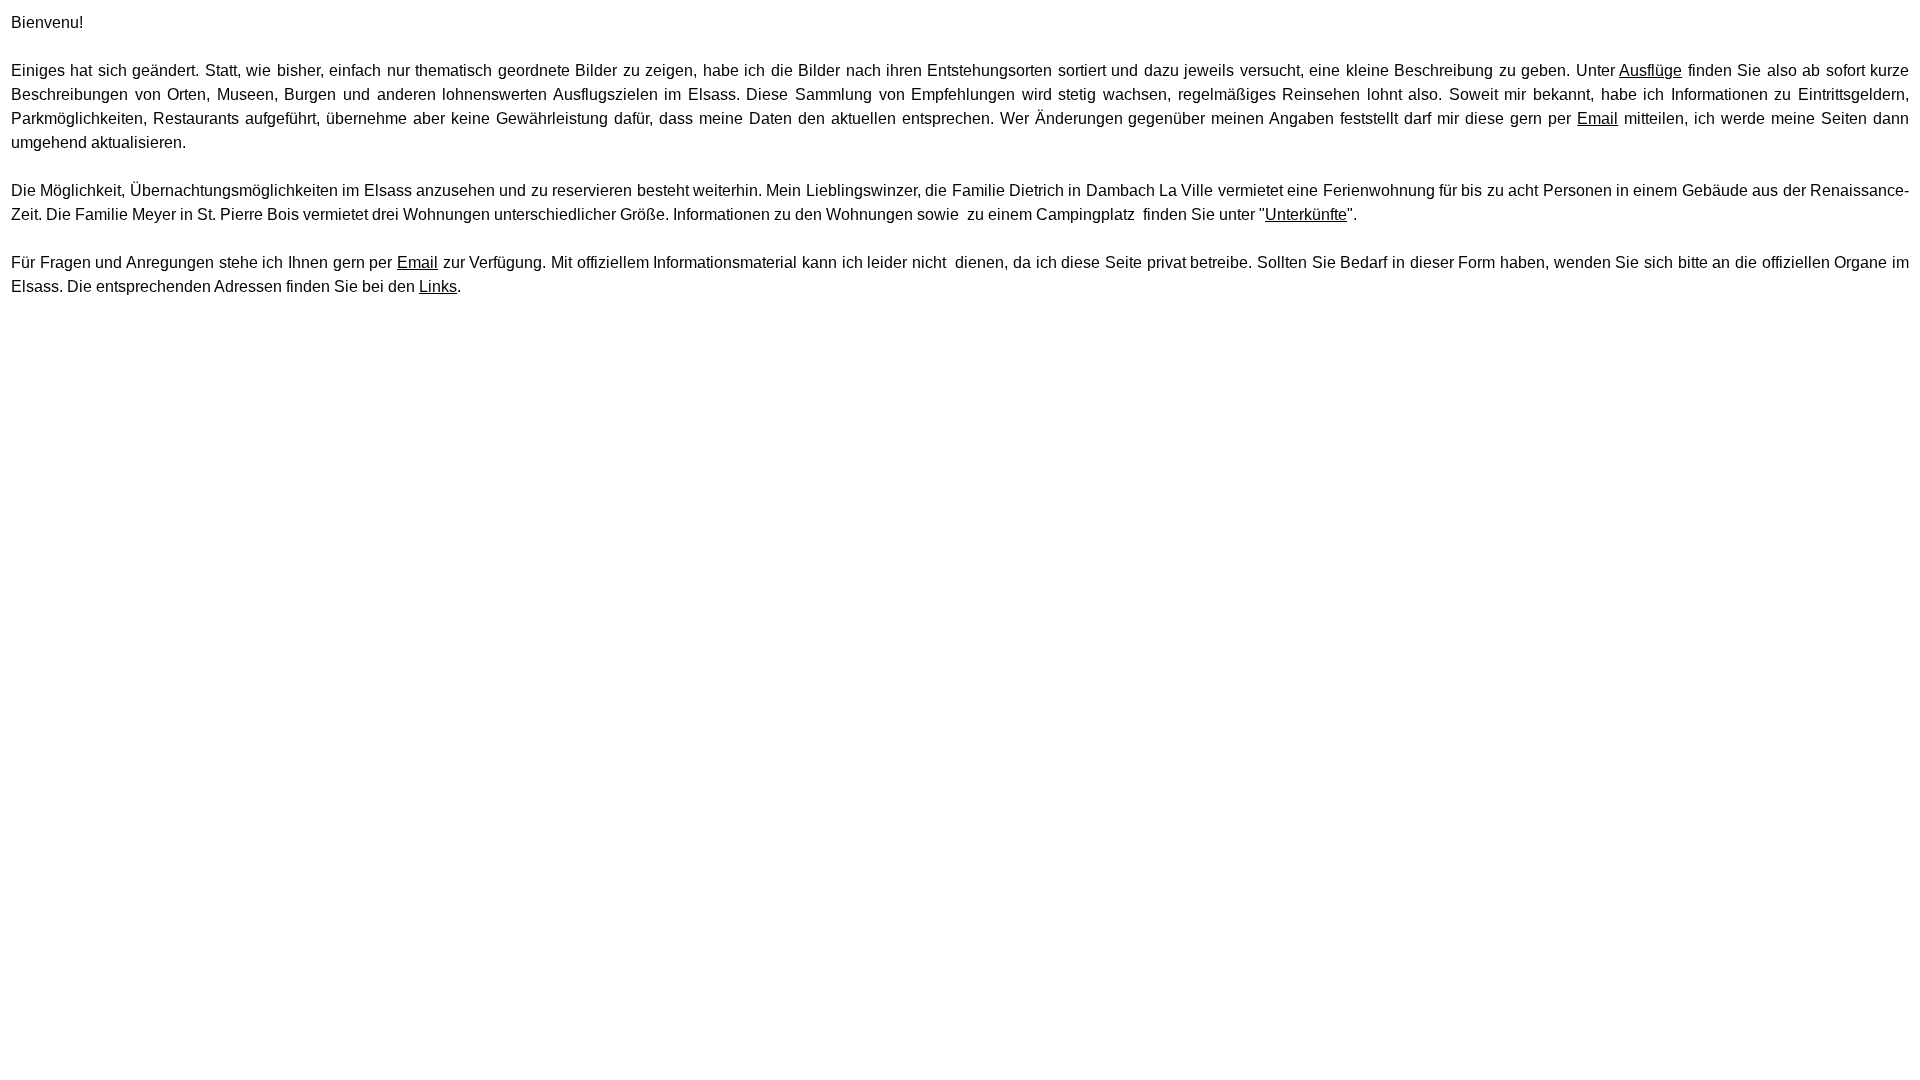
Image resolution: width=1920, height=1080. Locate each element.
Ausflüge (1650, 70)
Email (1597, 118)
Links (438, 286)
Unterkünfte (1306, 214)
